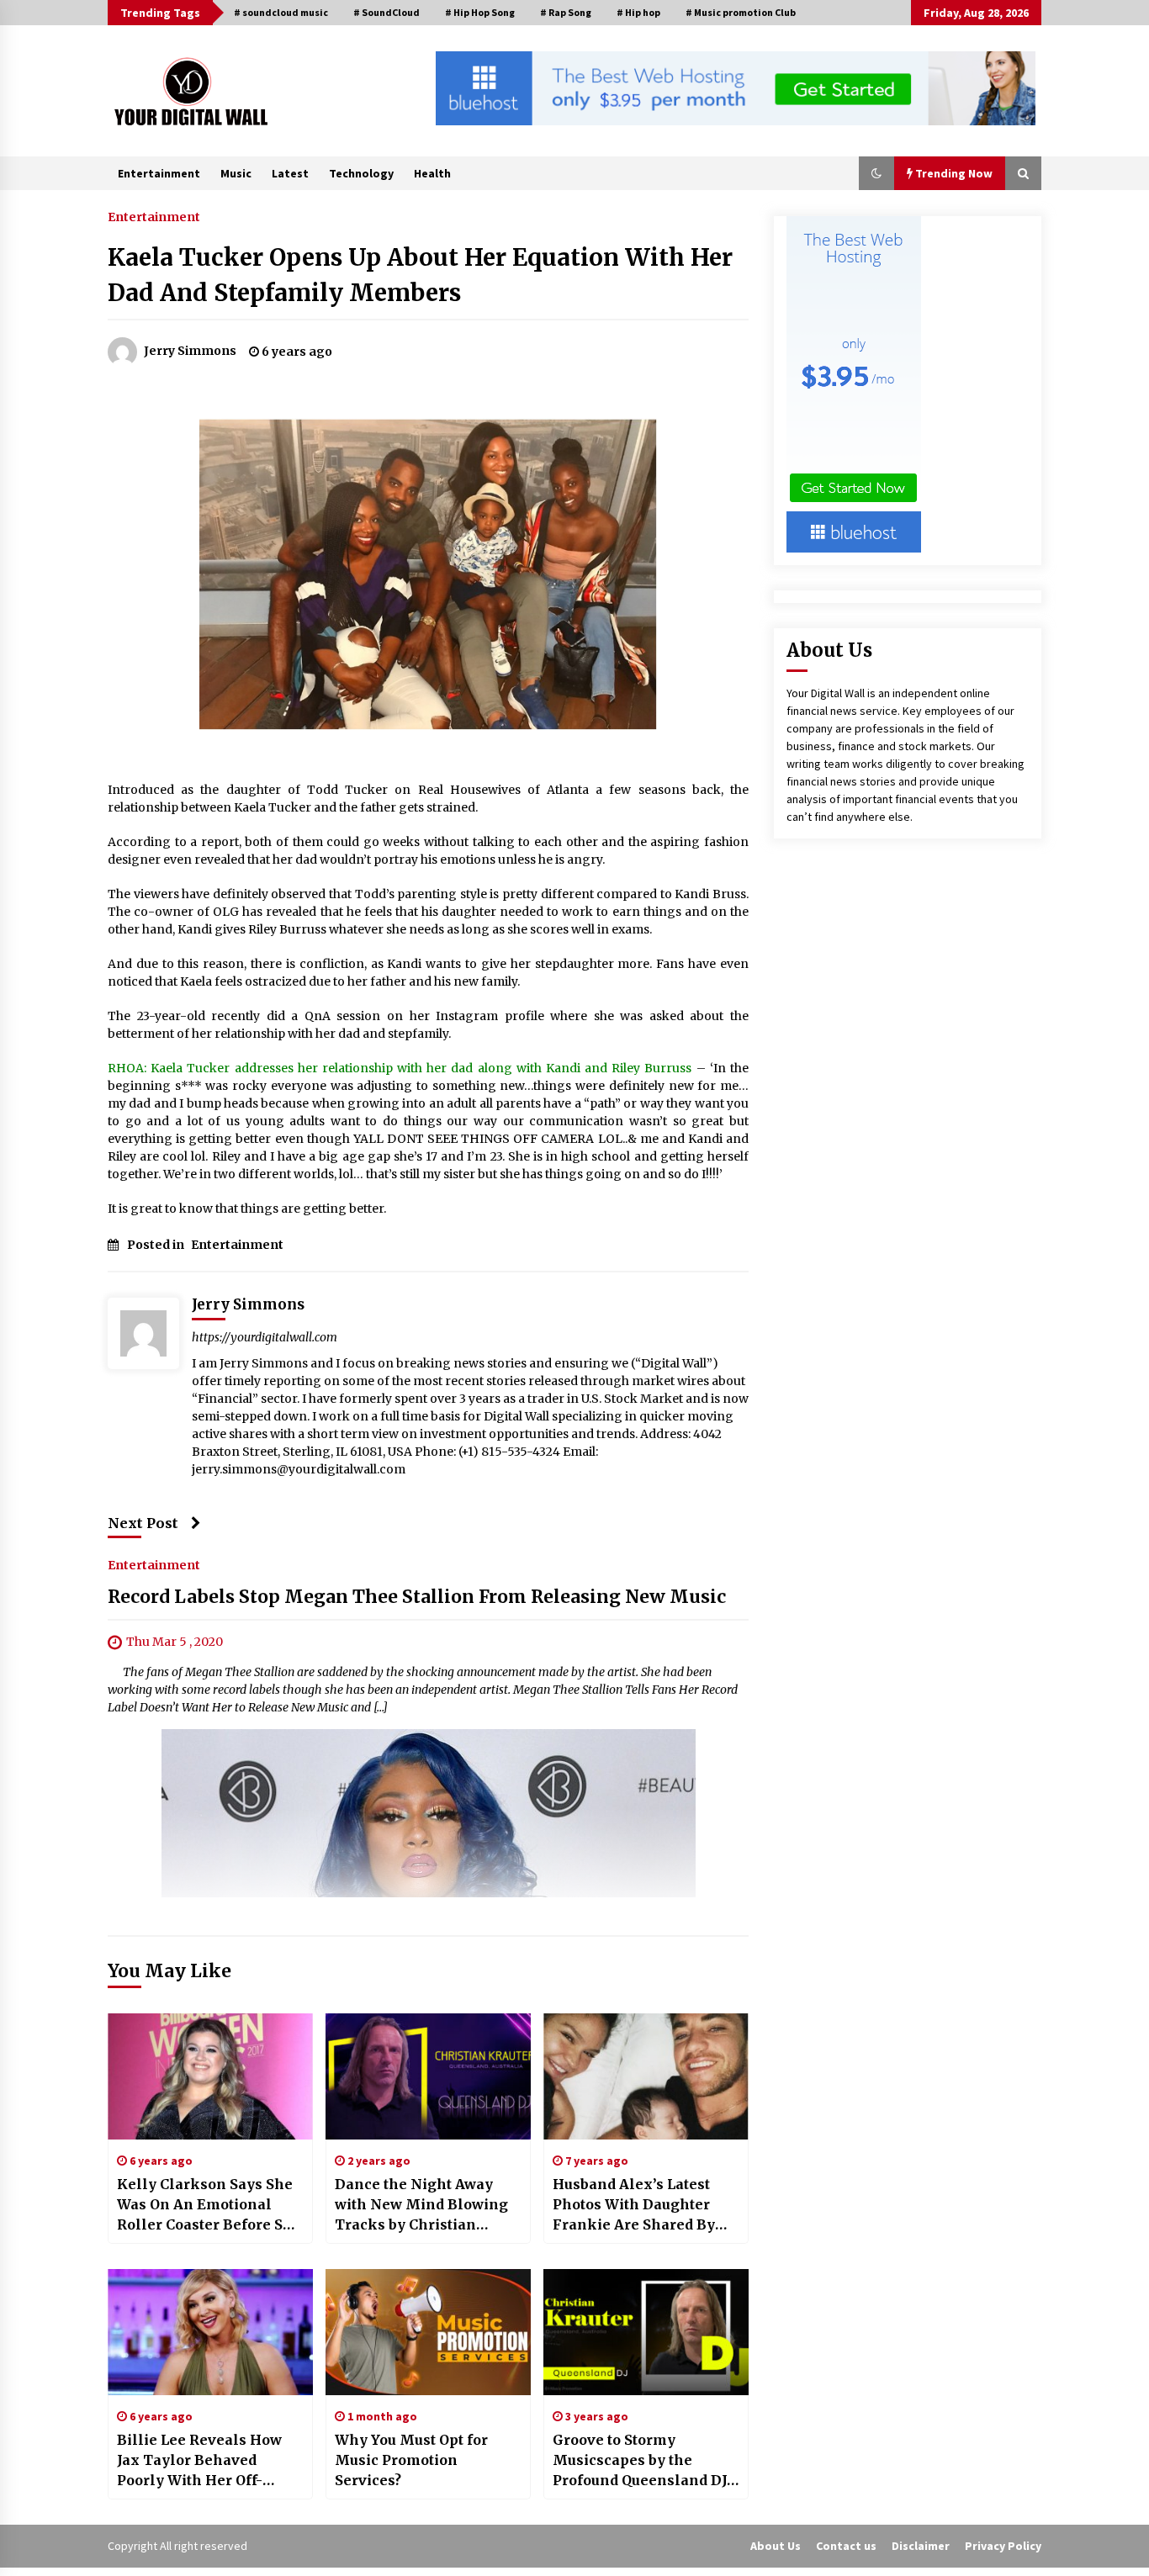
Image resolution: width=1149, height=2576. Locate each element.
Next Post (143, 1523)
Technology (361, 173)
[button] (876, 173)
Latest (290, 173)
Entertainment (159, 173)
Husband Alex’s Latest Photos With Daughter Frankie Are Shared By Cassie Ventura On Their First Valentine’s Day (639, 2205)
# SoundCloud (387, 12)
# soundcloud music (281, 12)
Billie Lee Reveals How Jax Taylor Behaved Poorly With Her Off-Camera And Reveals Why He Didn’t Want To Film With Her (209, 2461)
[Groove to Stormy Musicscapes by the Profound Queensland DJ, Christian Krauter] (646, 2332)
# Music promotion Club (741, 12)
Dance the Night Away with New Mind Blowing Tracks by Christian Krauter (421, 2205)
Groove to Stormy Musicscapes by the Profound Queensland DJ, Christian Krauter (641, 2461)
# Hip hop (638, 12)
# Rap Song (566, 12)
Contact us (846, 2546)
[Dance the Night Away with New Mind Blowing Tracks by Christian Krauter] (428, 2076)
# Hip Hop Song (480, 12)
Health (432, 173)
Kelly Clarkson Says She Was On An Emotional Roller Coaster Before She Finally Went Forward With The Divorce (209, 2205)
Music (236, 173)
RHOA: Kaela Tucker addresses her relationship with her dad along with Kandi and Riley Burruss (400, 1068)
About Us (776, 2546)
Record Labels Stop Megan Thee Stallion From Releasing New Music (417, 1597)
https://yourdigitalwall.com (265, 1337)
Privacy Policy (1003, 2546)
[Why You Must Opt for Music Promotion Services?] (428, 2332)
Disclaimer (921, 2546)
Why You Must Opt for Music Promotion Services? (411, 2460)
